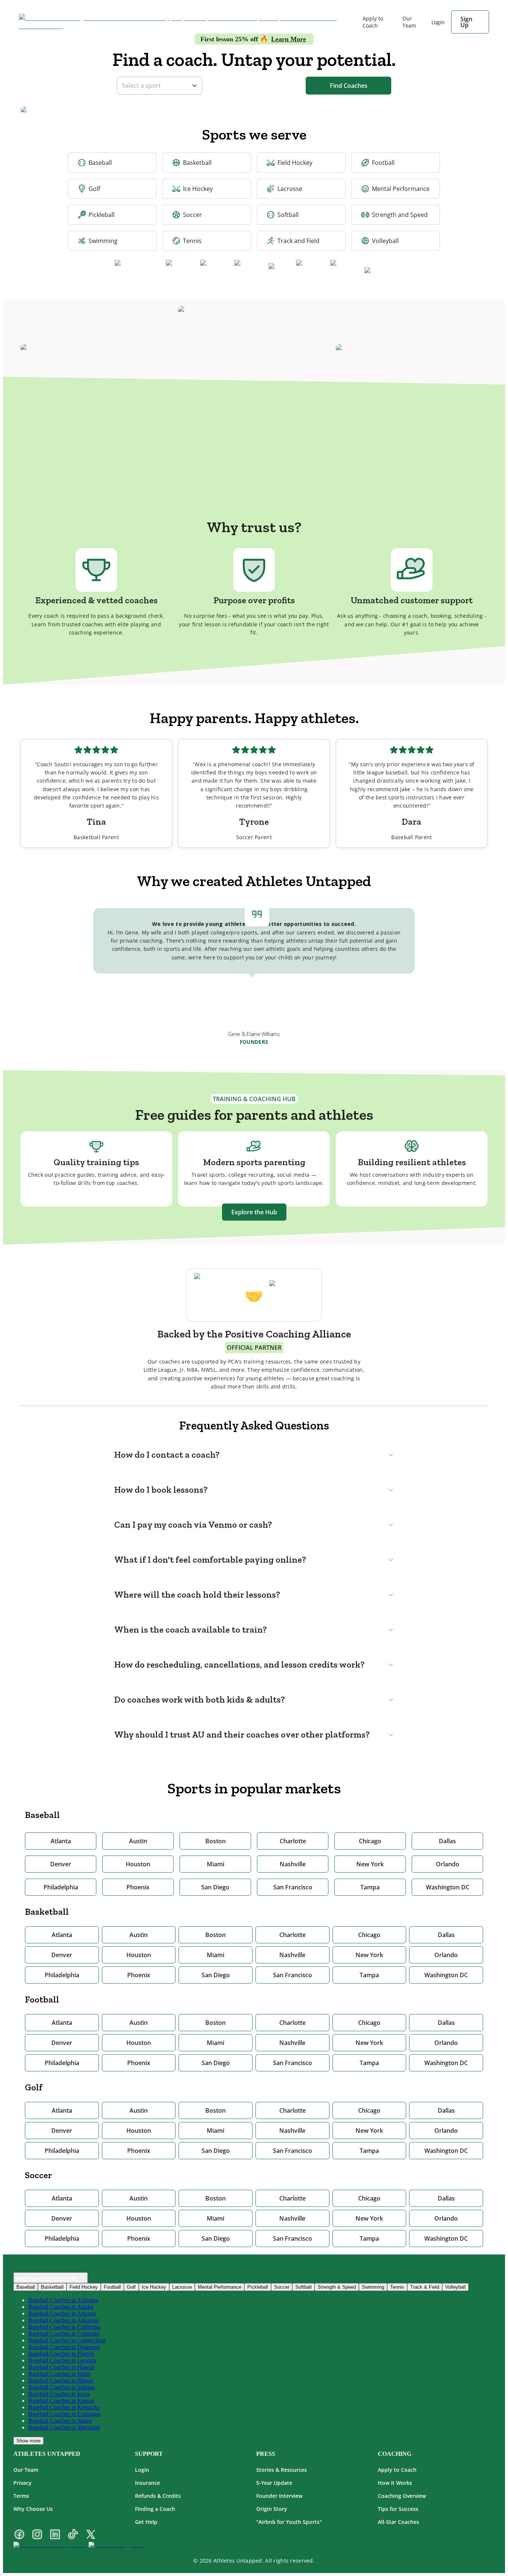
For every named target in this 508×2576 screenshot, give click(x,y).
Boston (216, 1841)
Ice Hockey (198, 189)
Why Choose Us (33, 2509)
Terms (21, 2496)
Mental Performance (401, 189)
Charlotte (293, 1841)
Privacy (22, 2483)
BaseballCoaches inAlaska (61, 2307)
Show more (28, 2441)
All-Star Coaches (398, 2522)
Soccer (192, 215)
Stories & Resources (282, 2470)
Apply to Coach (373, 22)
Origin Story (272, 2509)
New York (370, 1864)
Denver (61, 1864)
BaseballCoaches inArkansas (64, 2320)
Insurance (147, 2483)
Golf (94, 189)
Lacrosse (290, 189)
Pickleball (102, 215)
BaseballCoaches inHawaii (61, 2367)
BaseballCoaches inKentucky (64, 2407)
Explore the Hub (254, 1212)
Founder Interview (279, 2496)
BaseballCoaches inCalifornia (65, 2327)
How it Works (395, 2483)
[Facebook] (19, 2535)
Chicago (370, 1841)
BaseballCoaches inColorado (64, 2334)
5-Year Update (274, 2483)
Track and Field (298, 241)
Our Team (409, 22)
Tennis (192, 241)
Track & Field (425, 2287)
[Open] (194, 86)
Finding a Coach (155, 2509)
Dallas (447, 1841)
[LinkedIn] (55, 2535)
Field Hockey (295, 163)
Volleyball (385, 241)
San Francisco (293, 1887)
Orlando (448, 1864)
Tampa (370, 1887)
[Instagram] (37, 2535)
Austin (138, 1841)
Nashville (293, 1864)
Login (142, 2470)
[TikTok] (73, 2535)
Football (383, 163)
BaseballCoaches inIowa (59, 2394)
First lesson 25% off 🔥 (253, 39)
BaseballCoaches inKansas (61, 2401)
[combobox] (155, 85)
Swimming (103, 241)
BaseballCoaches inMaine (60, 2421)
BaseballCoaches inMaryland (64, 2427)
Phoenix (138, 1887)
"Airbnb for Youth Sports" (289, 2522)
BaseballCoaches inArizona (62, 2313)
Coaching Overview (402, 2496)
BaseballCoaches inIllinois (61, 2380)
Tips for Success (398, 2509)
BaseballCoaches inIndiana (62, 2387)
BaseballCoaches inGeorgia (62, 2360)
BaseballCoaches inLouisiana (64, 2414)
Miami (216, 1864)
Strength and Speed (400, 215)
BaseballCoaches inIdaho (60, 2374)
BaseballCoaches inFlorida (61, 2354)
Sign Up (466, 22)
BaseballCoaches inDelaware (64, 2347)
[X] (91, 2535)
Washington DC (448, 1887)
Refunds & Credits (158, 2496)
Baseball (100, 163)
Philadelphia (61, 1887)
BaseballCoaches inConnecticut (67, 2340)
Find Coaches (349, 86)
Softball (288, 215)
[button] (254, 1455)
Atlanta (61, 1841)
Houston (138, 1864)
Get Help (146, 2522)
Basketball (197, 163)
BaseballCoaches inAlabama (63, 2300)
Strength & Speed (337, 2287)
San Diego (215, 1887)
